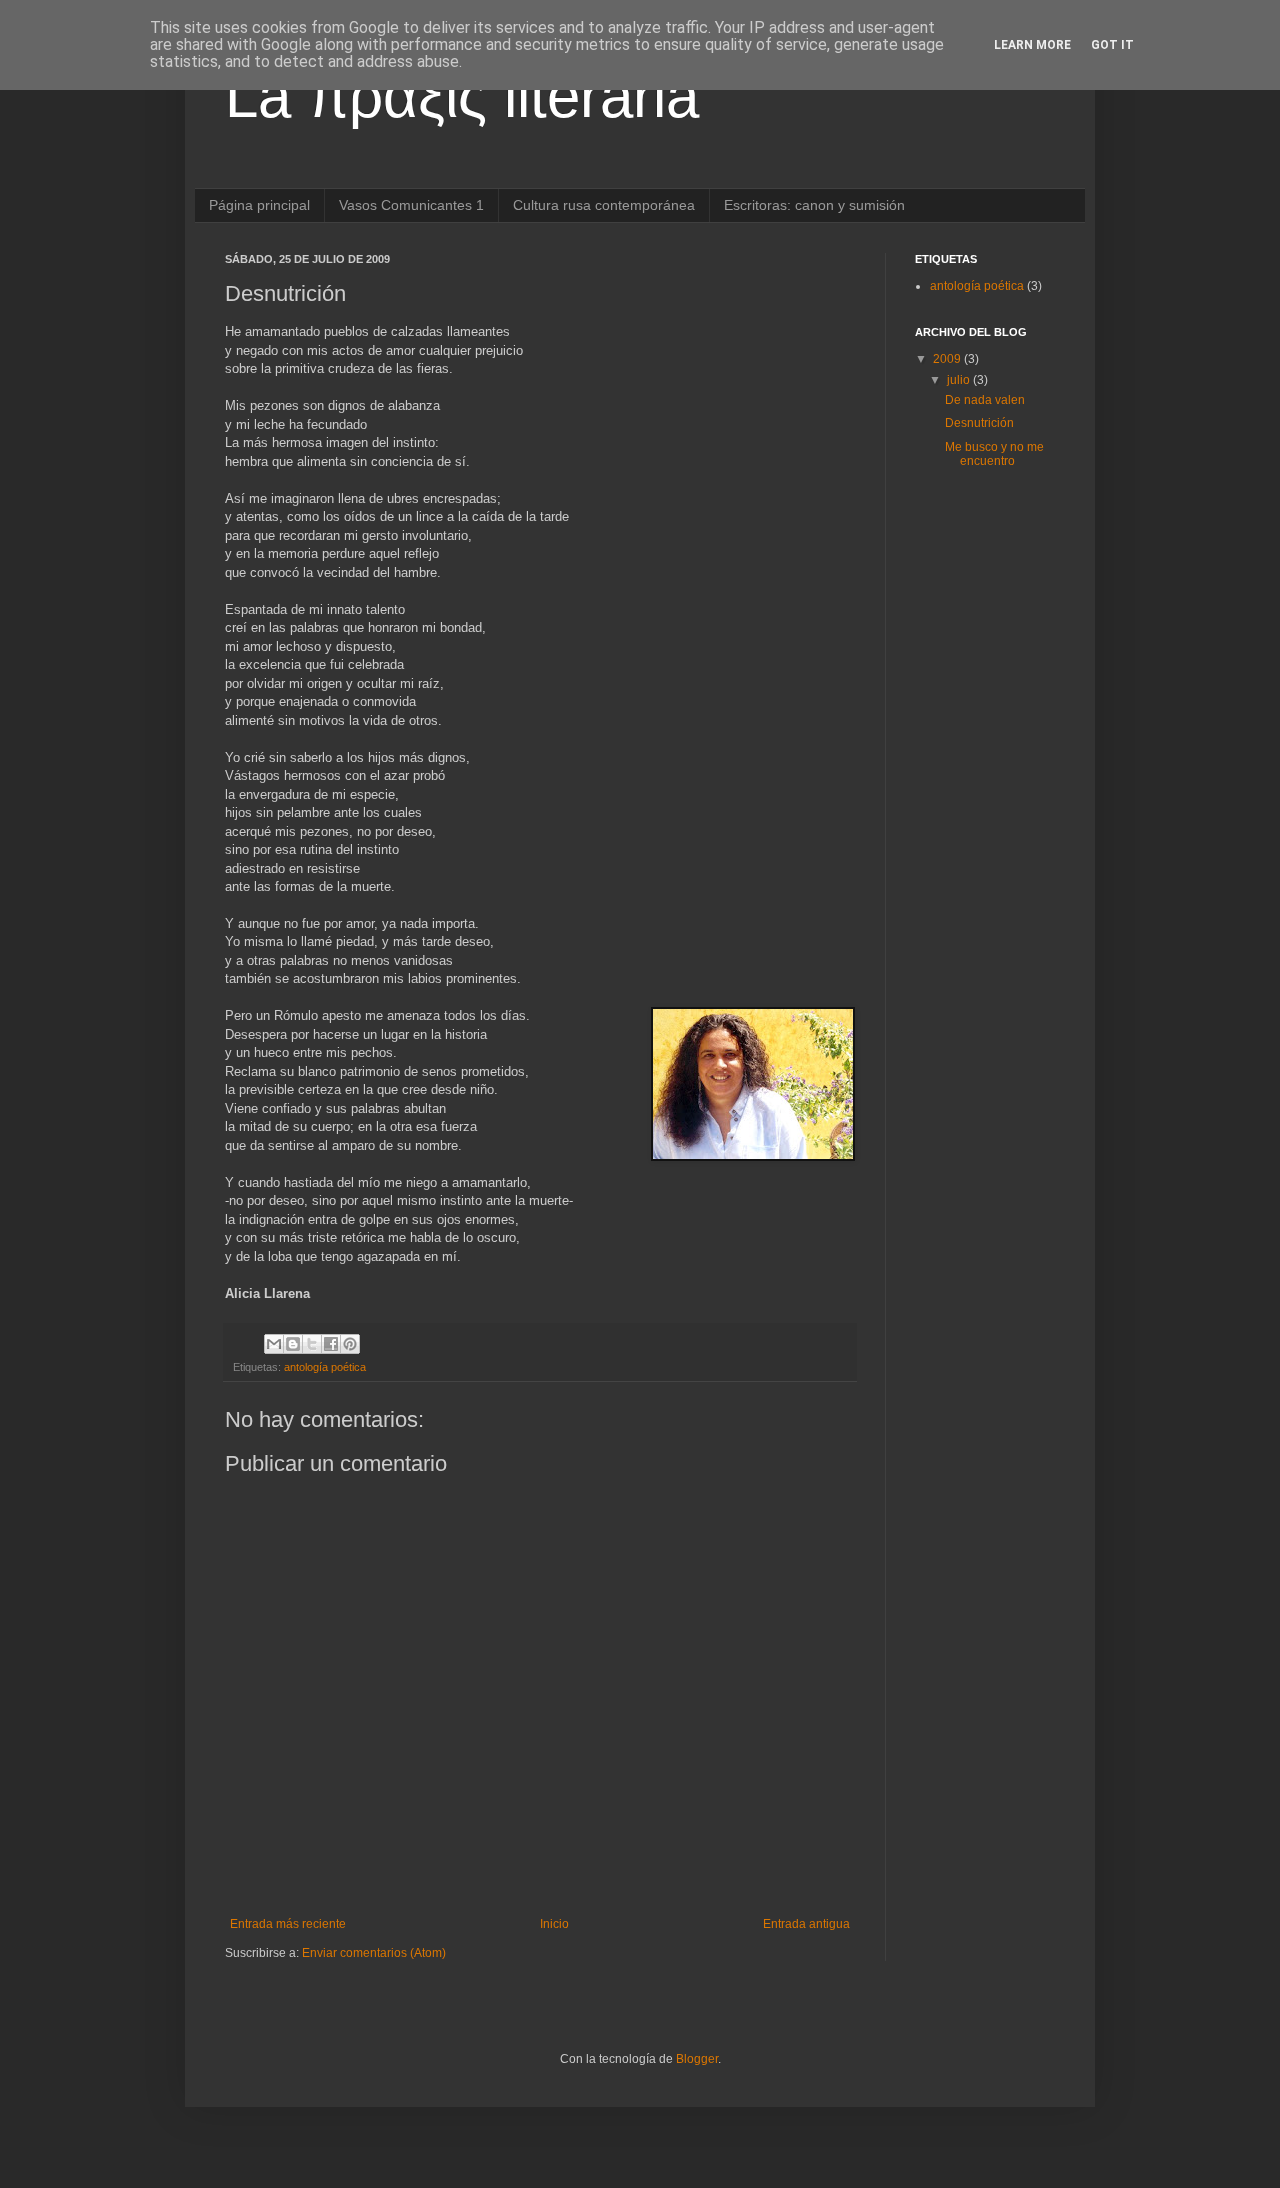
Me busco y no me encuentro (994, 454)
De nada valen (985, 400)
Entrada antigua (806, 1924)
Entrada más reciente (288, 1924)
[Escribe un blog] (293, 1344)
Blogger (697, 2059)
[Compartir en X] (312, 1344)
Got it (1112, 45)
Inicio (554, 1924)
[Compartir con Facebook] (331, 1344)
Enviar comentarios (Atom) (374, 1953)
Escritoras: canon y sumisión (814, 205)
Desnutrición (979, 423)
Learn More (1032, 45)
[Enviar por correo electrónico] (274, 1344)
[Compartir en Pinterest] (350, 1344)
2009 (948, 359)
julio (960, 380)
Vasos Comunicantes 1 (411, 205)
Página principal (259, 205)
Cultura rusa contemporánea (604, 205)
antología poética (325, 1367)
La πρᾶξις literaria (462, 96)
